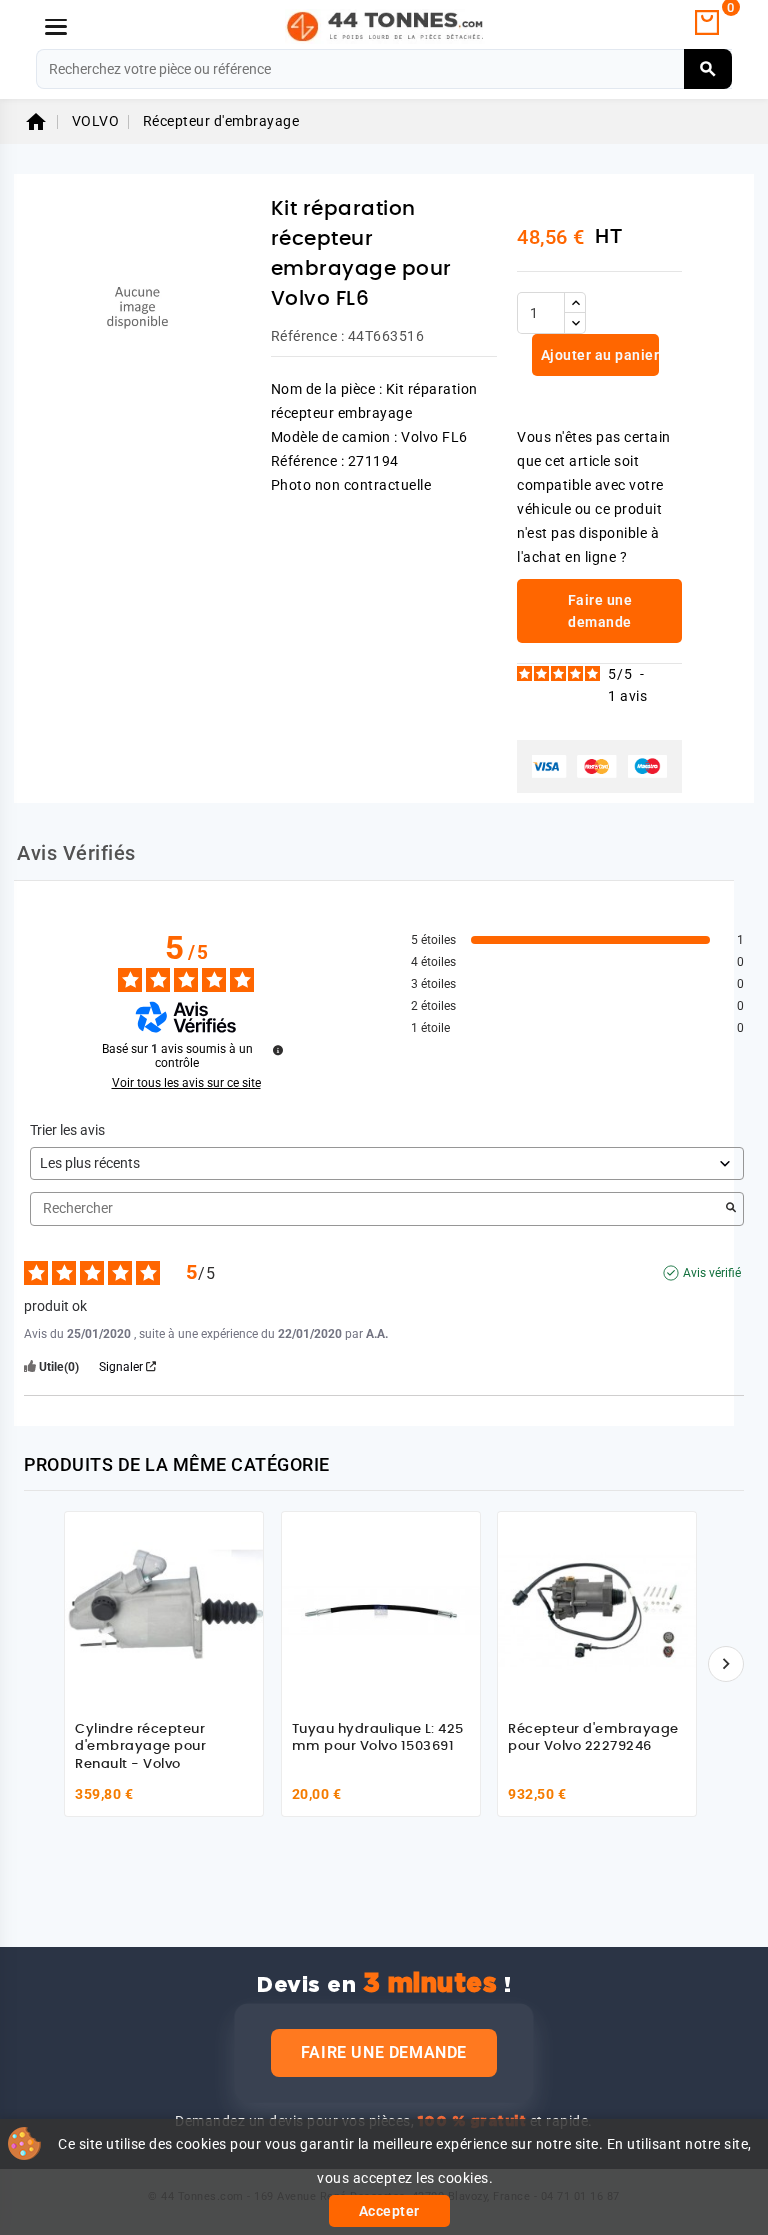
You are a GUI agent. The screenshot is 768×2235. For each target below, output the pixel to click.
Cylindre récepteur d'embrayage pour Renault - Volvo (140, 1747)
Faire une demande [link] (600, 611)
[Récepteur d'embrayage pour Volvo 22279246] (597, 1611)
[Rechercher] (708, 69)
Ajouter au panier (598, 355)
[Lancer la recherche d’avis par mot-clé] (731, 1209)
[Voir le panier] (707, 23)
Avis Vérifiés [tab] (76, 853)
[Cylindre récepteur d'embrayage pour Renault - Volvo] (164, 1611)
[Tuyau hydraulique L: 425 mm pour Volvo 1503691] (381, 1611)
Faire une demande (384, 2052)
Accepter (389, 2211)
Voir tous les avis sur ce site (186, 1083)
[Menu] (56, 27)
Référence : (308, 336)
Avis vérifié (712, 1273)
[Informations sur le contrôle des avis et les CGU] (278, 1050)
